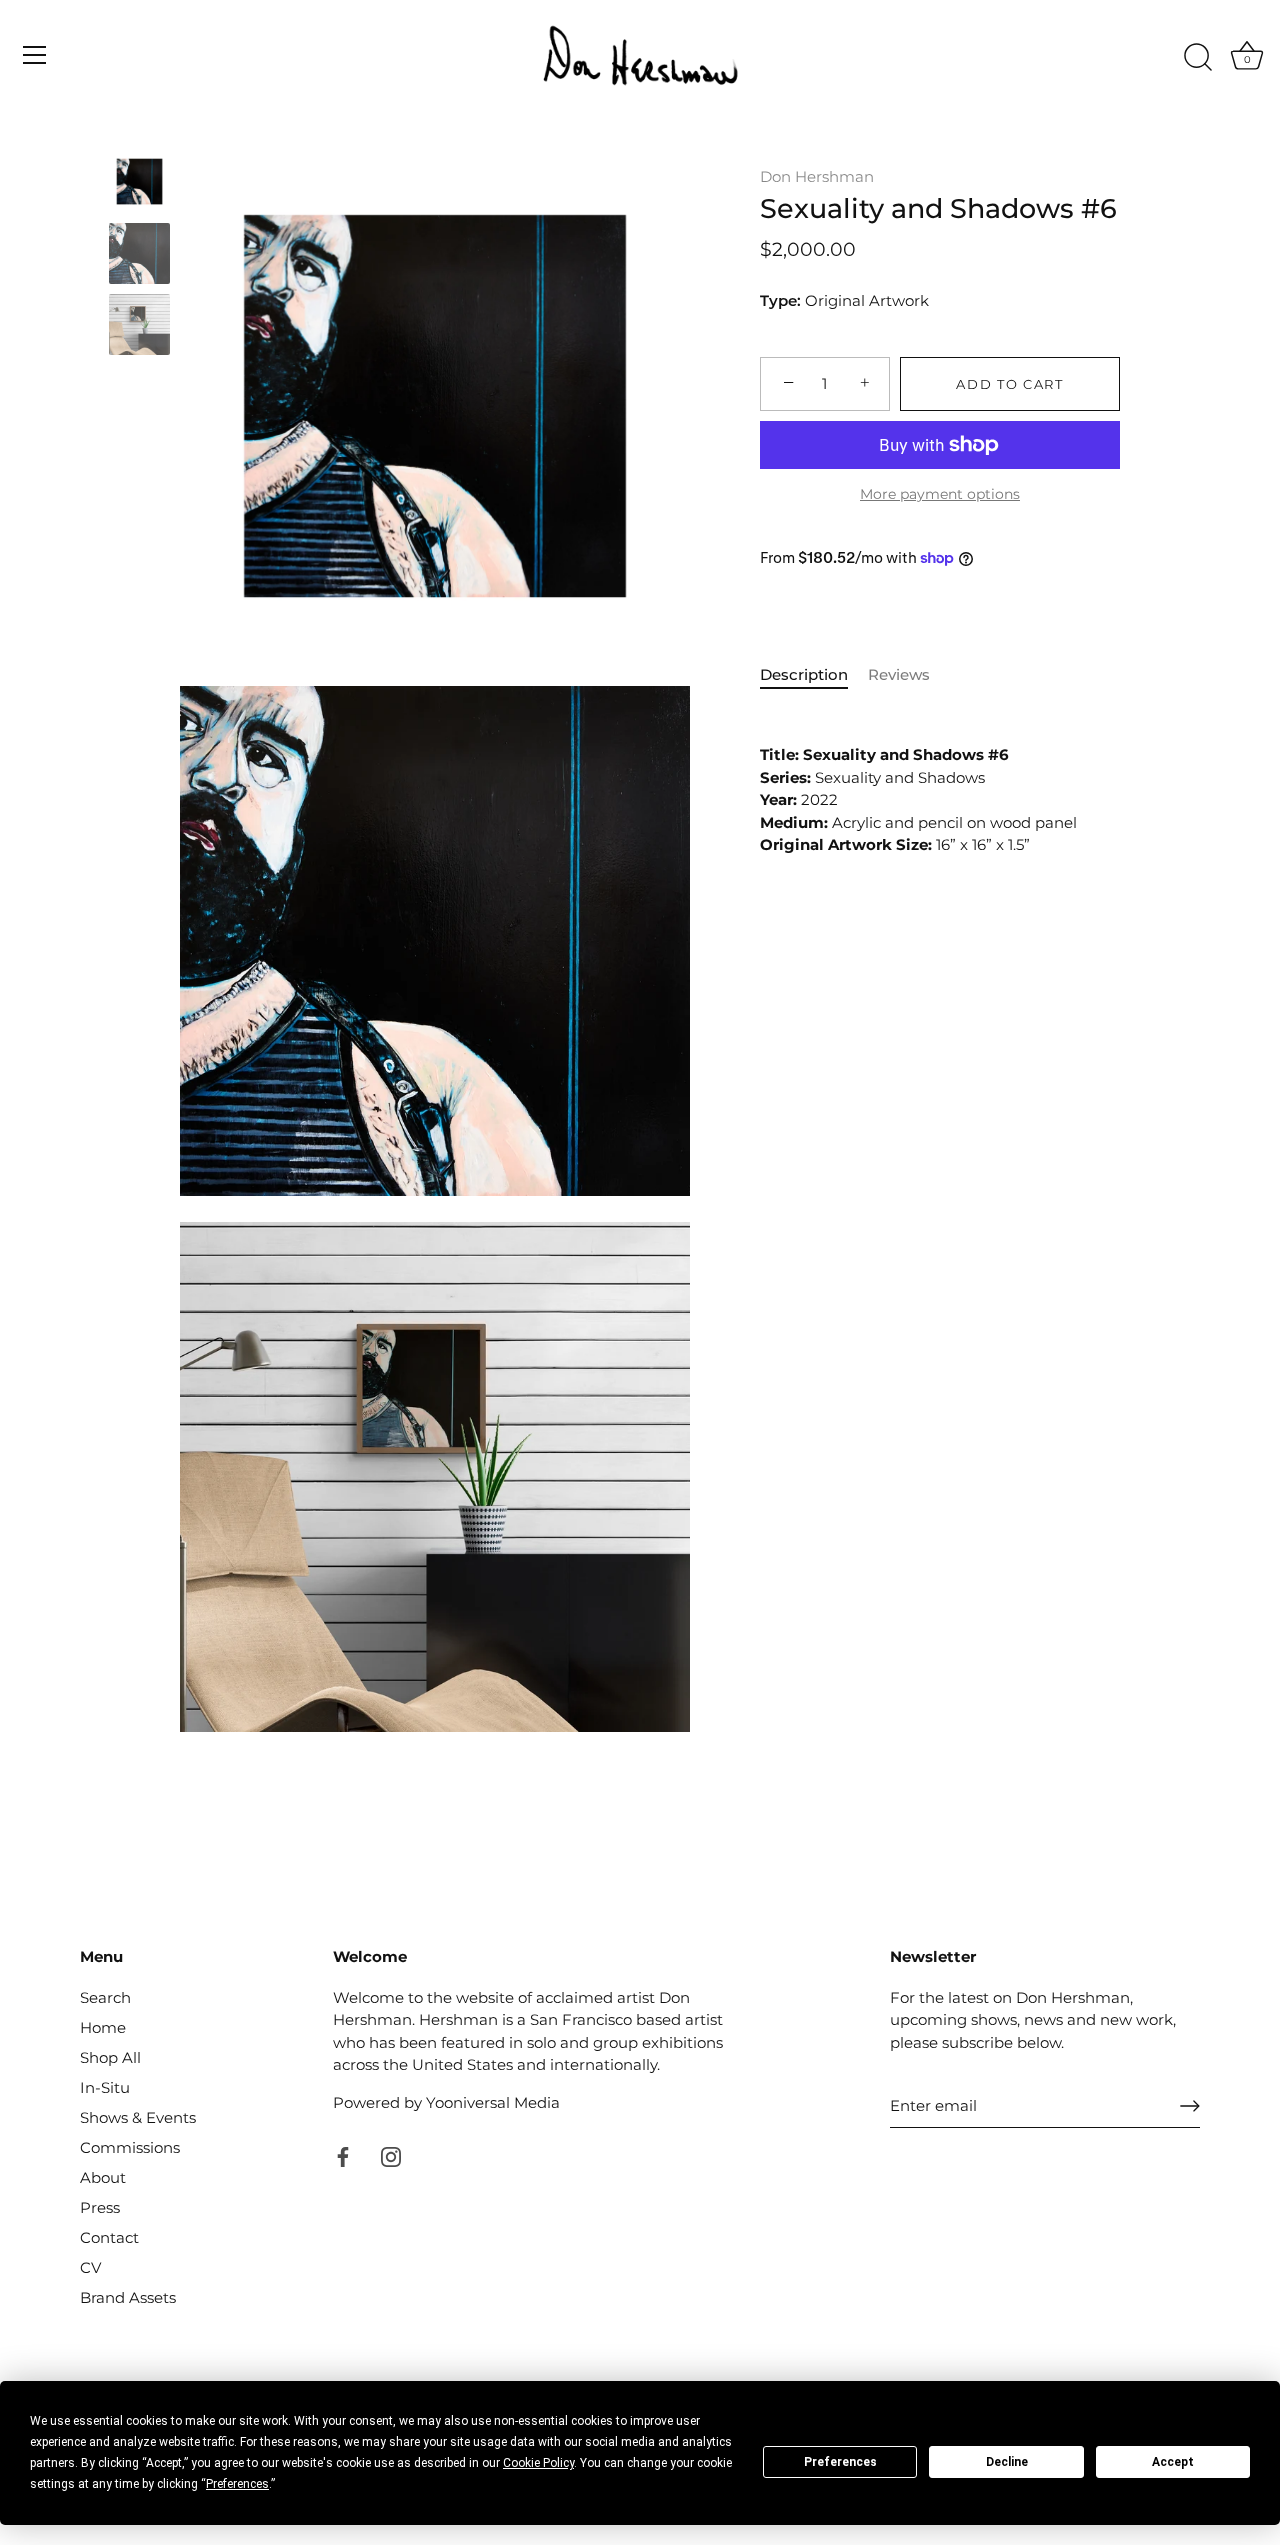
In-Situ (105, 2087)
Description (804, 674)
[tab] (814, 675)
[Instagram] (391, 2154)
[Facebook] (343, 2154)
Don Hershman (817, 176)
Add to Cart (1010, 384)
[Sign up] (1190, 2106)
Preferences (840, 2462)
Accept (1173, 2462)
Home (103, 2027)
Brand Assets (128, 2297)
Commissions (130, 2147)
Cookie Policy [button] (538, 2463)
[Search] (1198, 58)
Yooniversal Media (493, 2102)
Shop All (110, 2057)
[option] (139, 185)
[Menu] (35, 55)
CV (90, 2267)
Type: (780, 301)
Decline (1007, 2462)
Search (105, 1997)
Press (100, 2207)
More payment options (940, 494)
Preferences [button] (237, 2484)
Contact (109, 2237)
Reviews (899, 674)
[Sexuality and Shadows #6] (139, 181)
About (103, 2177)
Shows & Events (138, 2117)
